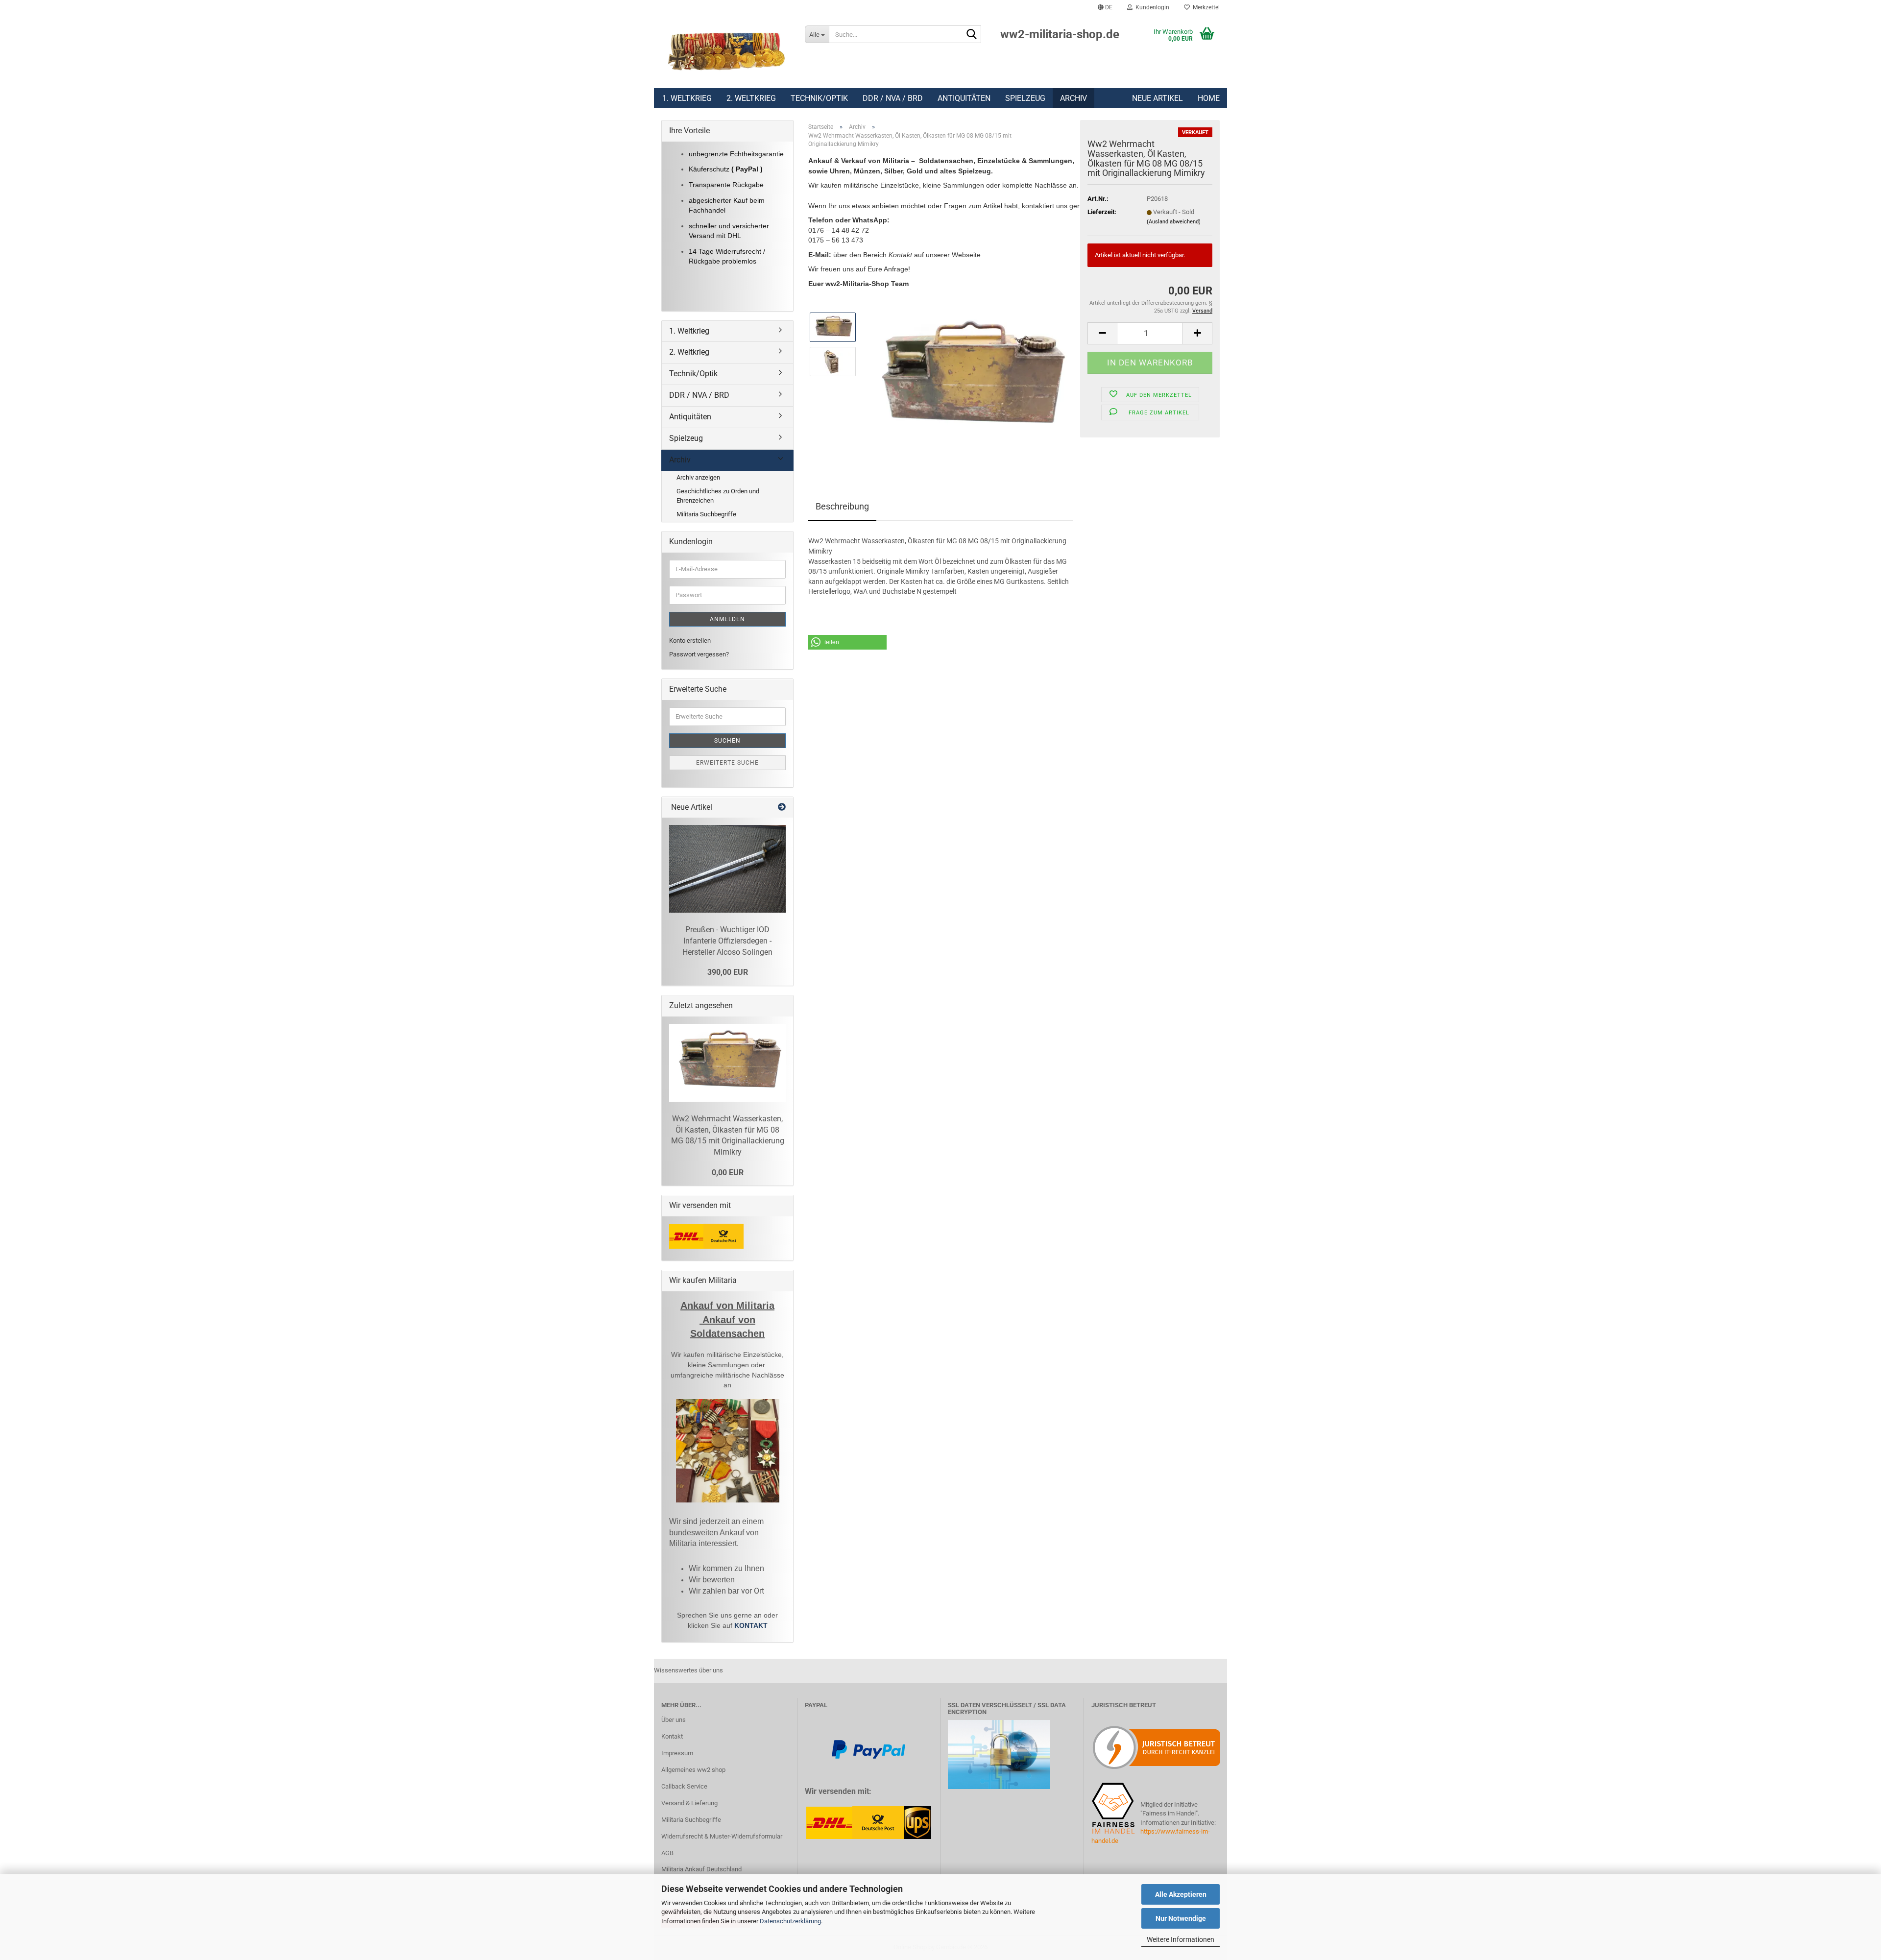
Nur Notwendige (1181, 1918)
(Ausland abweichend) (1174, 222)
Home (1209, 98)
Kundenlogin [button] (1151, 7)
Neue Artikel (1158, 98)
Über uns (674, 1720)
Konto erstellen (690, 641)
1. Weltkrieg (687, 98)
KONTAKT (751, 1625)
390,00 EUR (728, 972)
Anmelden (727, 619)
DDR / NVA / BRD (893, 98)
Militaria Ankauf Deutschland (701, 1869)
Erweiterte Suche (727, 763)
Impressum (677, 1753)
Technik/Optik (819, 98)
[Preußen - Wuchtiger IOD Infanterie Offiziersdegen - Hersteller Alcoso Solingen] (727, 869)
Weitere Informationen (1181, 1939)
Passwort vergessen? (699, 654)
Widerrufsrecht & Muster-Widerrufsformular (722, 1836)
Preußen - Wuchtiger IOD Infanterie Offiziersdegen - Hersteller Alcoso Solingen (727, 941)
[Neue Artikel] (782, 808)
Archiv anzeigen (698, 477)
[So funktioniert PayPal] (868, 1749)
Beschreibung (842, 506)
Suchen (727, 741)
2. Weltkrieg (751, 98)
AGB (667, 1853)
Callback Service (684, 1786)
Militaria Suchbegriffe (706, 514)
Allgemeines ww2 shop (693, 1770)
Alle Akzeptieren (1181, 1894)
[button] (1105, 7)
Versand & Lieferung (689, 1803)
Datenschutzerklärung (790, 1921)
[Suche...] (972, 35)
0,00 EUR (728, 1173)
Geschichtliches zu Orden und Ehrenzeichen (718, 496)
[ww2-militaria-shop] (726, 51)
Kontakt (672, 1736)
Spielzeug (1025, 98)
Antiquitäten (964, 98)
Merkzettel (1205, 7)
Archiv (1073, 98)
